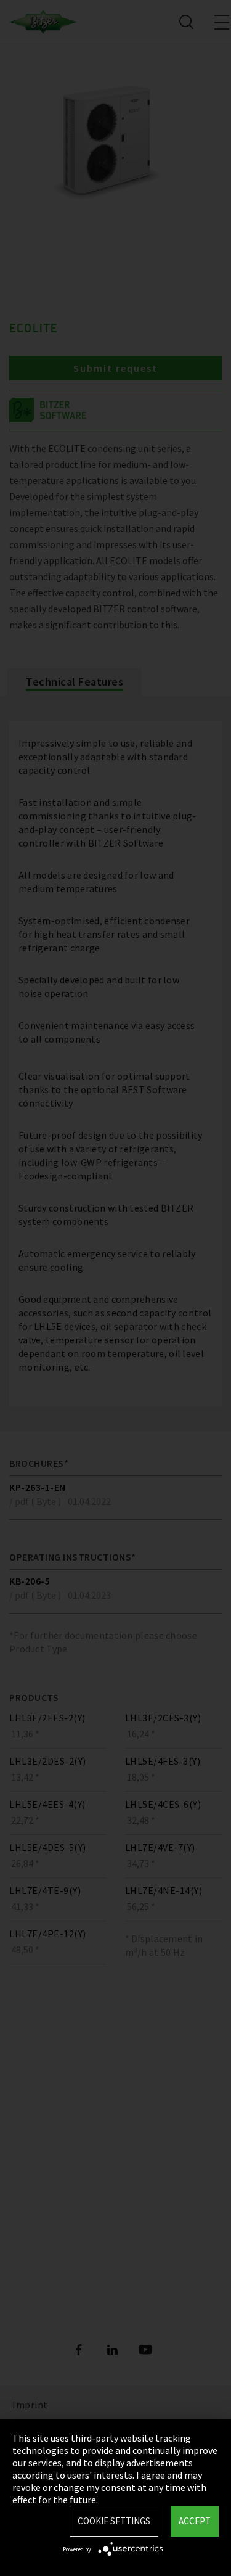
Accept (195, 2521)
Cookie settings (114, 2521)
